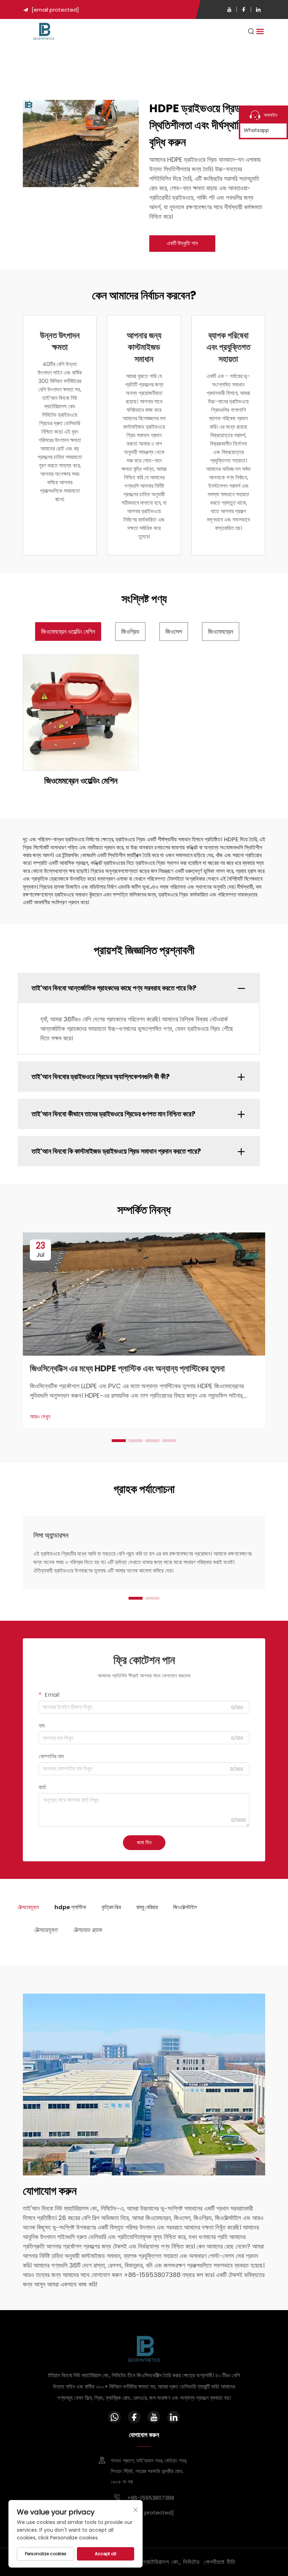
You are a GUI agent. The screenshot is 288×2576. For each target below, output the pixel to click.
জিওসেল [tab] (174, 632)
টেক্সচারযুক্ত (46, 1930)
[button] (119, 1441)
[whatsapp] (114, 2417)
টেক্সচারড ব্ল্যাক (88, 1930)
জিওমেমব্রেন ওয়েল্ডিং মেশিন (81, 781)
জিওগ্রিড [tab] (130, 632)
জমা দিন (144, 1842)
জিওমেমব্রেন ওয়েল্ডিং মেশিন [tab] (68, 632)
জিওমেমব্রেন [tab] (221, 632)
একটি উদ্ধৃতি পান (182, 243)
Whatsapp (256, 130)
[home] (44, 31)
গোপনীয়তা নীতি (220, 2562)
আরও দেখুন (40, 1417)
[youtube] (229, 9)
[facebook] (244, 9)
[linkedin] (258, 9)
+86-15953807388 (150, 2498)
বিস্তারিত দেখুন (81, 712)
